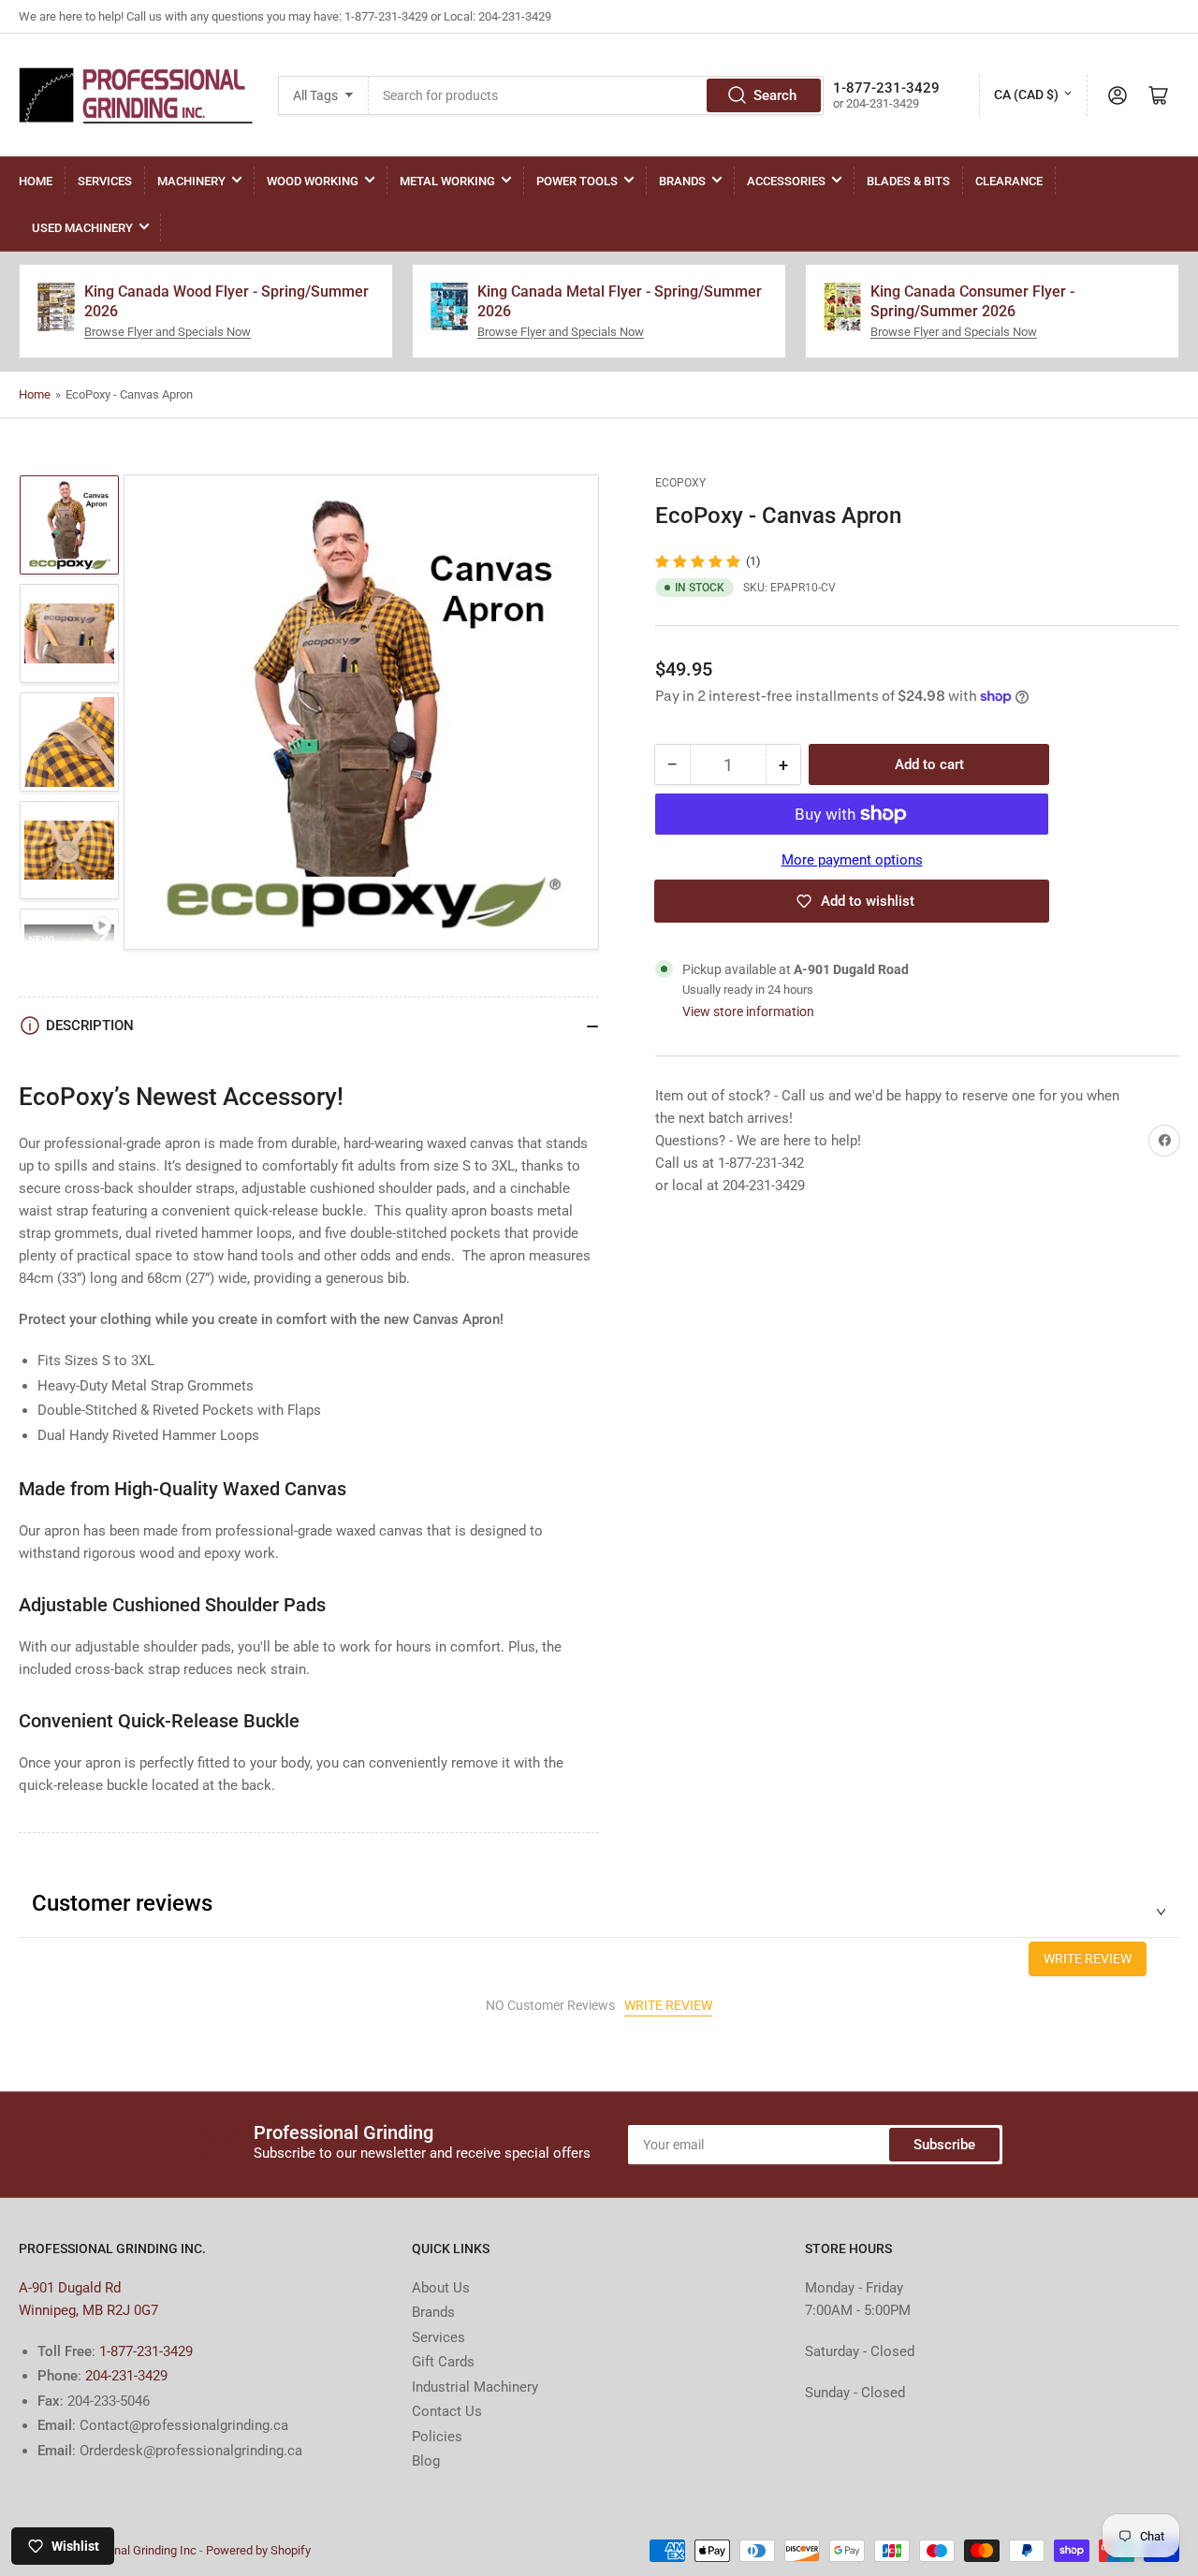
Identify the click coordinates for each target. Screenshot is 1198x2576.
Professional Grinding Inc (130, 2550)
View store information (748, 1011)
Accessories (786, 181)
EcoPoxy (680, 483)
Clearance (1009, 181)
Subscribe (944, 2145)
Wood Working (313, 181)
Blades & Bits (908, 181)
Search (775, 95)
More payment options (852, 860)
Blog (426, 2461)
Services (105, 181)
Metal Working (447, 181)
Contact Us (447, 2411)
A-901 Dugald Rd (70, 2288)
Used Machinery (82, 228)
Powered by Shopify (258, 2550)
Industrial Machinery (475, 2387)
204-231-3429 (126, 2376)
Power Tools (577, 181)
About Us (441, 2288)
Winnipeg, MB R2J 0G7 (88, 2310)
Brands (682, 181)
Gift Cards (443, 2362)
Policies (437, 2437)
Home (36, 181)
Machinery (191, 181)
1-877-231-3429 (146, 2351)
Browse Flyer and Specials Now (168, 332)
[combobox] (596, 95)
